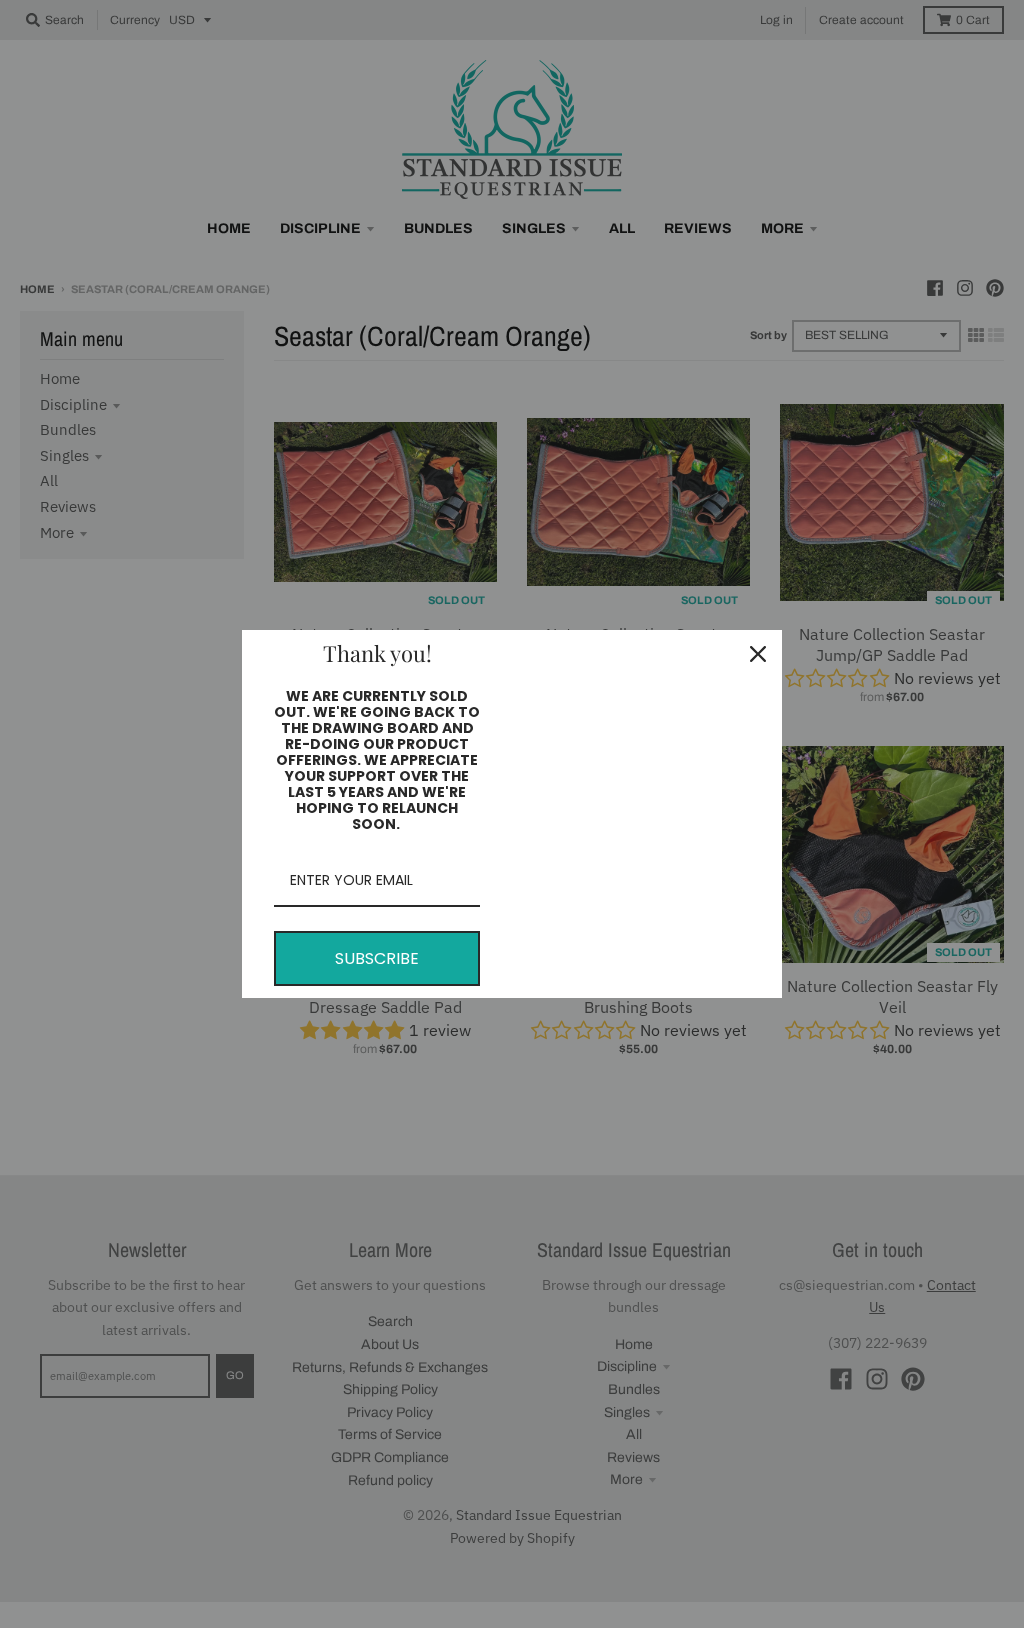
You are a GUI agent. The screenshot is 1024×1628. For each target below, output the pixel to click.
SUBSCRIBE (377, 958)
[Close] (758, 654)
